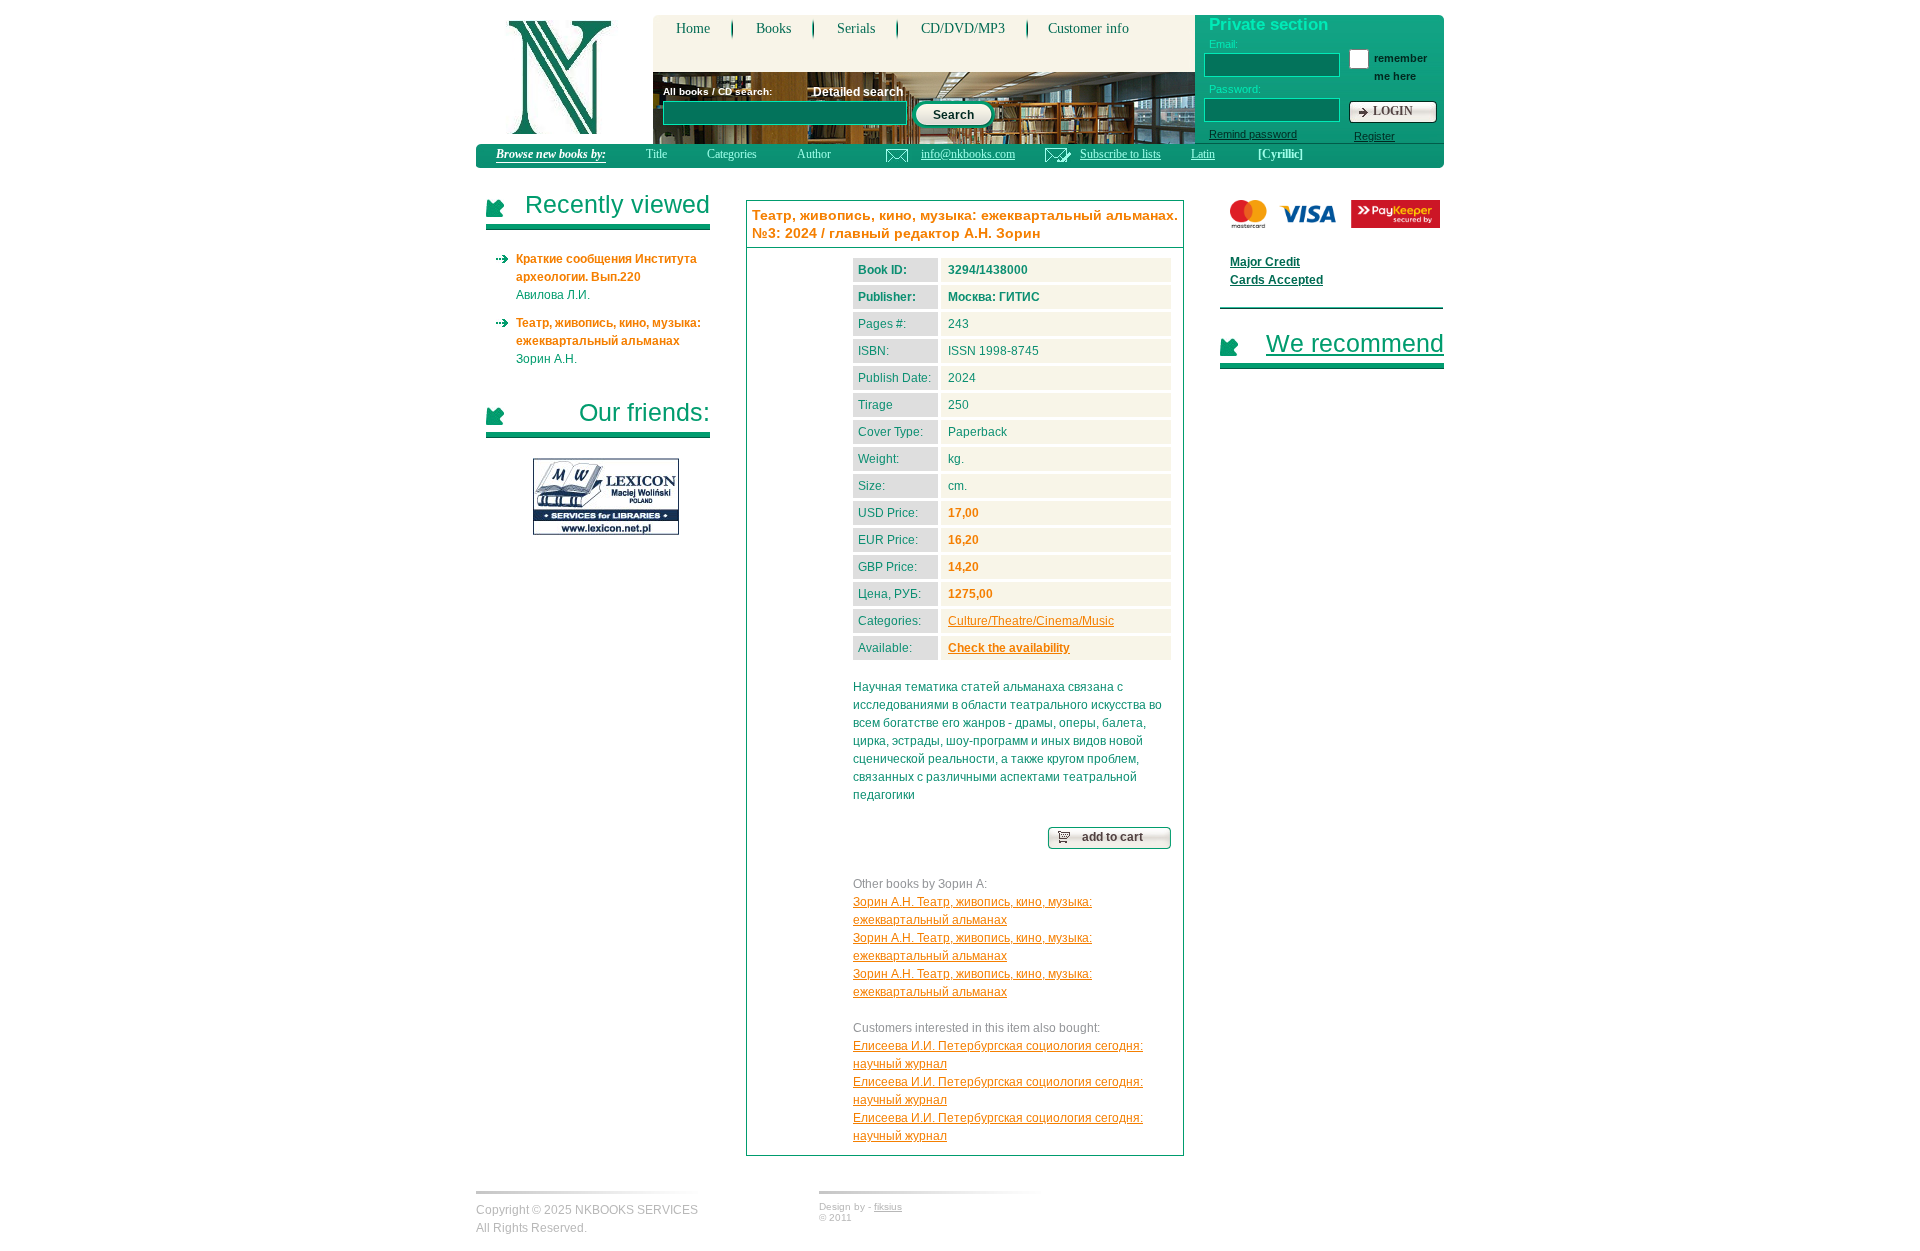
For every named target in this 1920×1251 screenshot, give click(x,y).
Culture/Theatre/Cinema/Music (1031, 621)
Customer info (1088, 28)
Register (1374, 136)
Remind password (1253, 134)
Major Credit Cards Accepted (1276, 271)
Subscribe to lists (1120, 154)
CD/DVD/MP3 (963, 28)
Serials (856, 28)
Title (656, 154)
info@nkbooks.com (968, 154)
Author (814, 154)
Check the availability (1009, 648)
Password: (1235, 89)
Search (953, 115)
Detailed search (858, 92)
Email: (1223, 44)
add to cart (1112, 837)
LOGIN (1393, 111)
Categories (732, 154)
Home (693, 28)
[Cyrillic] (1280, 154)
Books (773, 28)
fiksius (888, 1206)
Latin (1203, 154)
